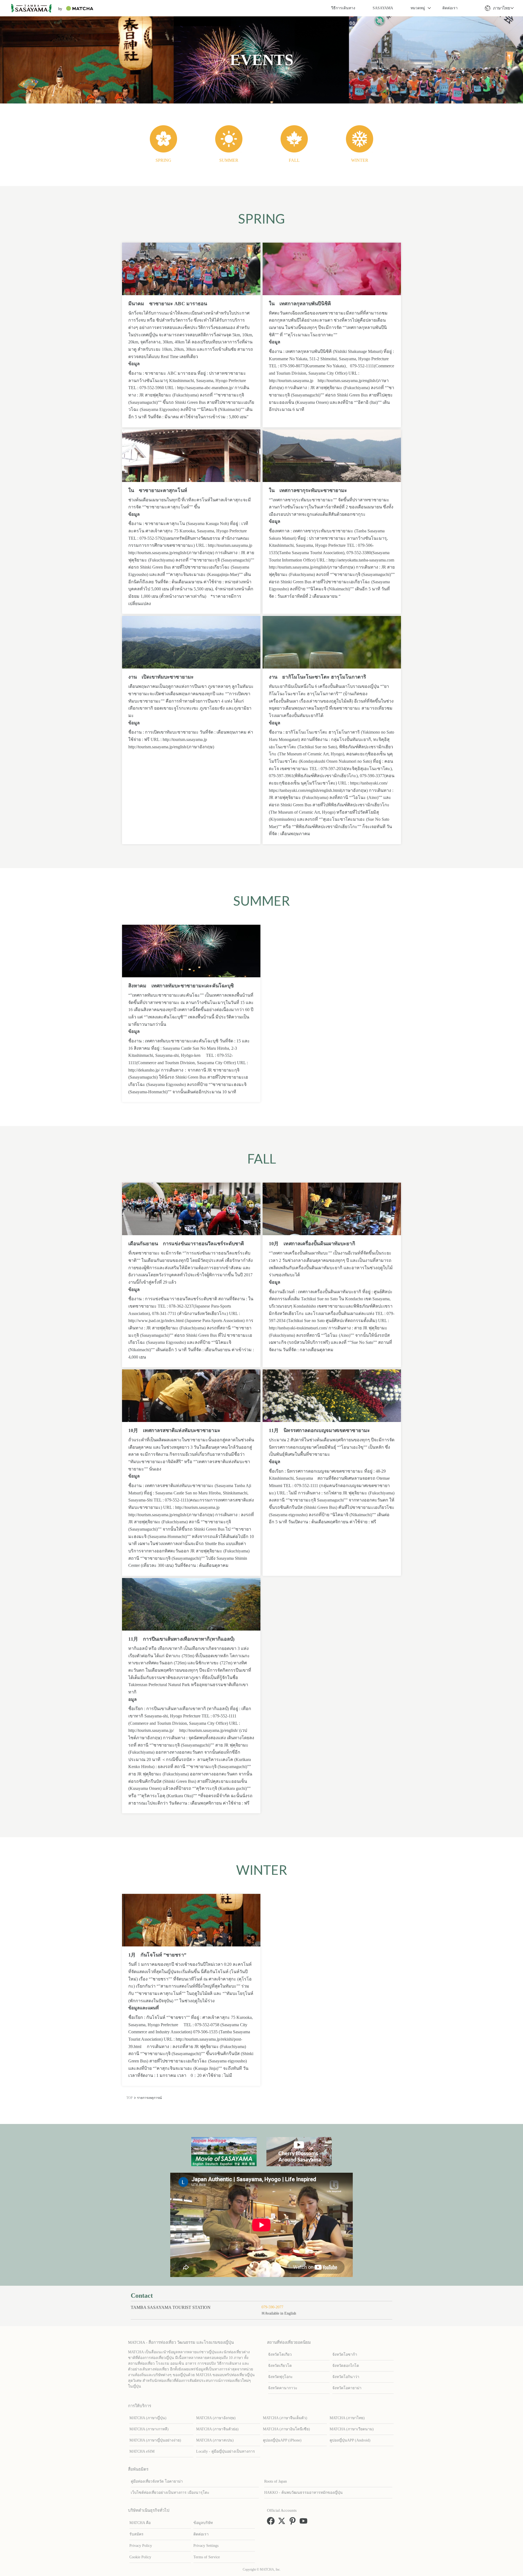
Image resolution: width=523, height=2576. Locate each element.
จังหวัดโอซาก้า (345, 2354)
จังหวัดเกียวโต (280, 2366)
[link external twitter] (283, 2523)
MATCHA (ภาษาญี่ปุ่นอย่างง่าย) (155, 2440)
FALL (294, 160)
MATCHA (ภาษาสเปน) (215, 2440)
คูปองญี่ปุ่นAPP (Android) (350, 2440)
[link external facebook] (272, 2523)
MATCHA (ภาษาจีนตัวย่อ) (217, 2429)
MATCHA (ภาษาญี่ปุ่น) (148, 2418)
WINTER (360, 160)
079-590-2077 (272, 2307)
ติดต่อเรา (450, 8)
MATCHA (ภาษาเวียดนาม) (352, 2429)
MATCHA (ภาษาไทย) (347, 2418)
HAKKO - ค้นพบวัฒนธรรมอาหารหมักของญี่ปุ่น (303, 2493)
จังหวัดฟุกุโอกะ (280, 2377)
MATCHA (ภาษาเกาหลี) (149, 2429)
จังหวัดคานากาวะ (283, 2388)
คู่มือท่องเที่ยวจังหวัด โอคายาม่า (157, 2481)
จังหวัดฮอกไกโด (346, 2366)
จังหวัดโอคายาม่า (347, 2388)
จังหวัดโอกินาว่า (346, 2377)
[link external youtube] (305, 2523)
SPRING (163, 160)
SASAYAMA (383, 8)
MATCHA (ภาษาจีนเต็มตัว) (285, 2418)
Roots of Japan (276, 2481)
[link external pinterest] (294, 2523)
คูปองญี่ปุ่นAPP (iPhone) (282, 2440)
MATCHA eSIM (142, 2451)
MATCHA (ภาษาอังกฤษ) (216, 2418)
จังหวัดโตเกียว (280, 2354)
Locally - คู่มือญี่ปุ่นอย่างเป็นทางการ (226, 2451)
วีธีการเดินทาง (343, 8)
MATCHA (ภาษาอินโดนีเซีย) (286, 2429)
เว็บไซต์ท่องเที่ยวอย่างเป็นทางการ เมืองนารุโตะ (170, 2493)
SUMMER (229, 160)
